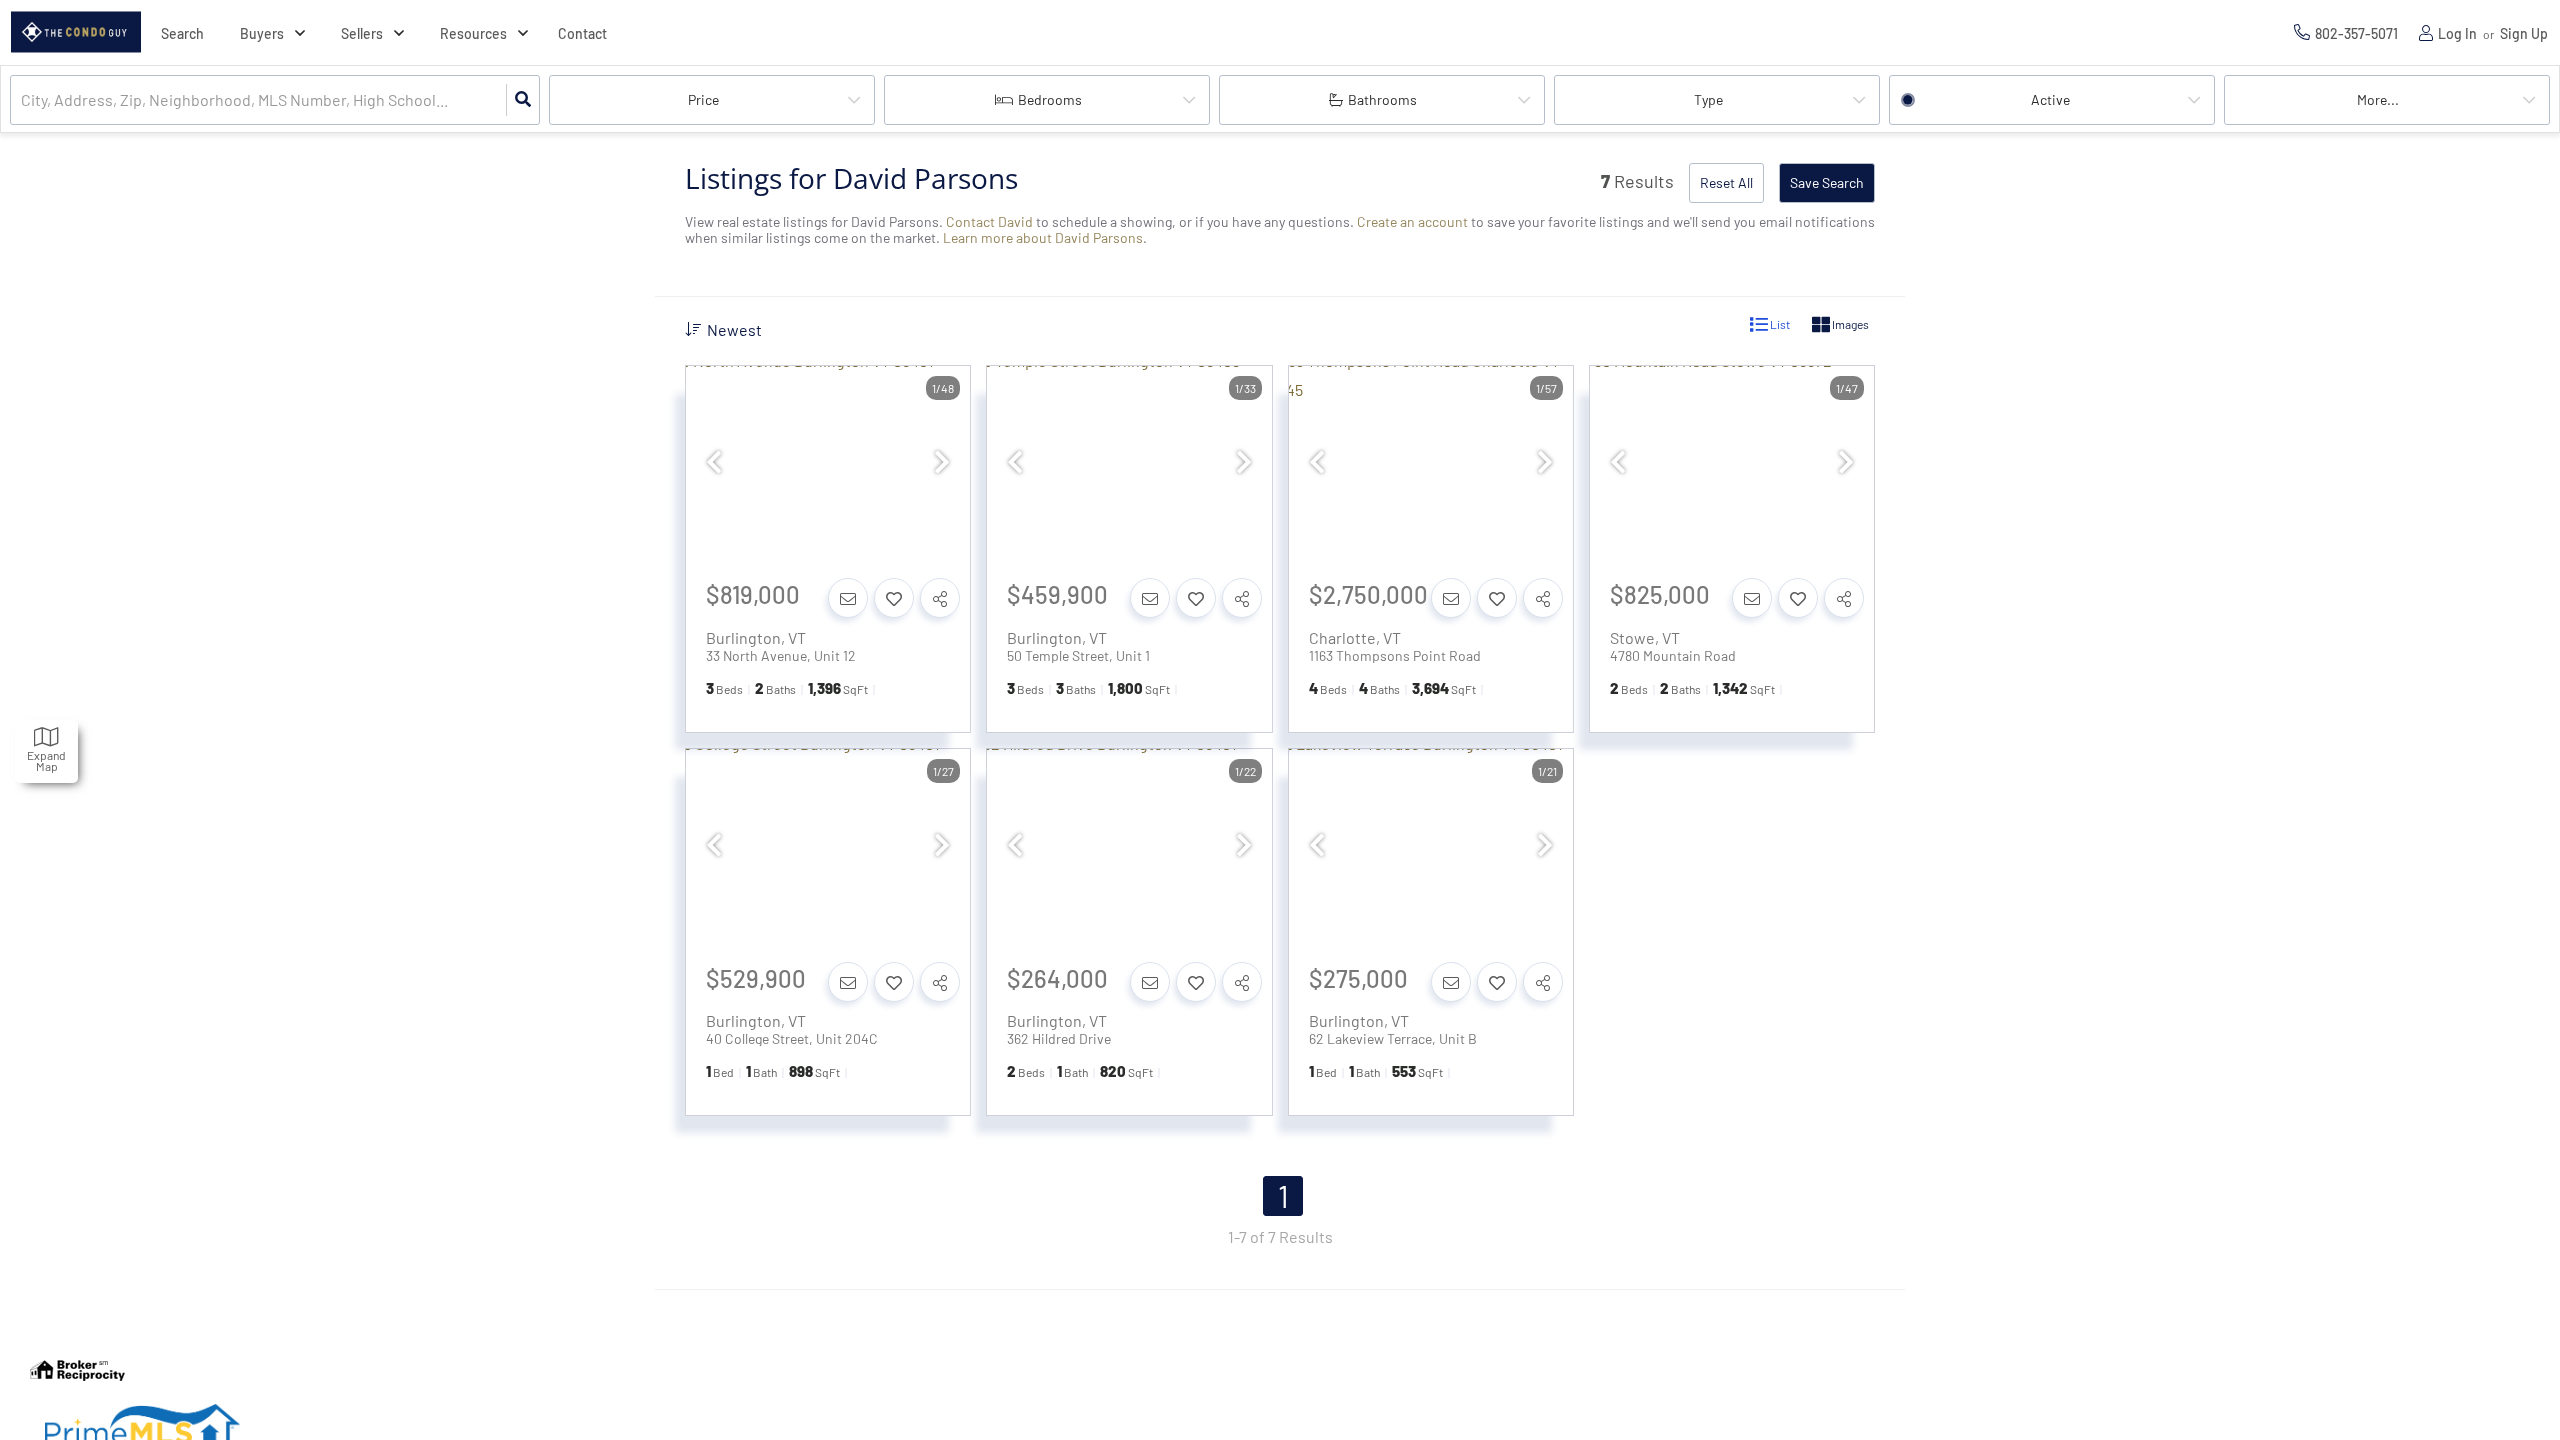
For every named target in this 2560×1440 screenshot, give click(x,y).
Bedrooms (1050, 99)
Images (1849, 324)
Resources (473, 33)
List (1779, 324)
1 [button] (1283, 1196)
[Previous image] (714, 462)
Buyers (262, 33)
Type (1708, 99)
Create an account (1412, 221)
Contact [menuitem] (582, 33)
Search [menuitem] (182, 33)
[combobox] (22, 100)
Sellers (362, 33)
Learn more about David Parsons (1043, 237)
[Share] (940, 598)
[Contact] (848, 598)
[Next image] (942, 462)
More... (2378, 99)
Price (703, 99)
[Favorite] (894, 598)
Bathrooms (1382, 99)
